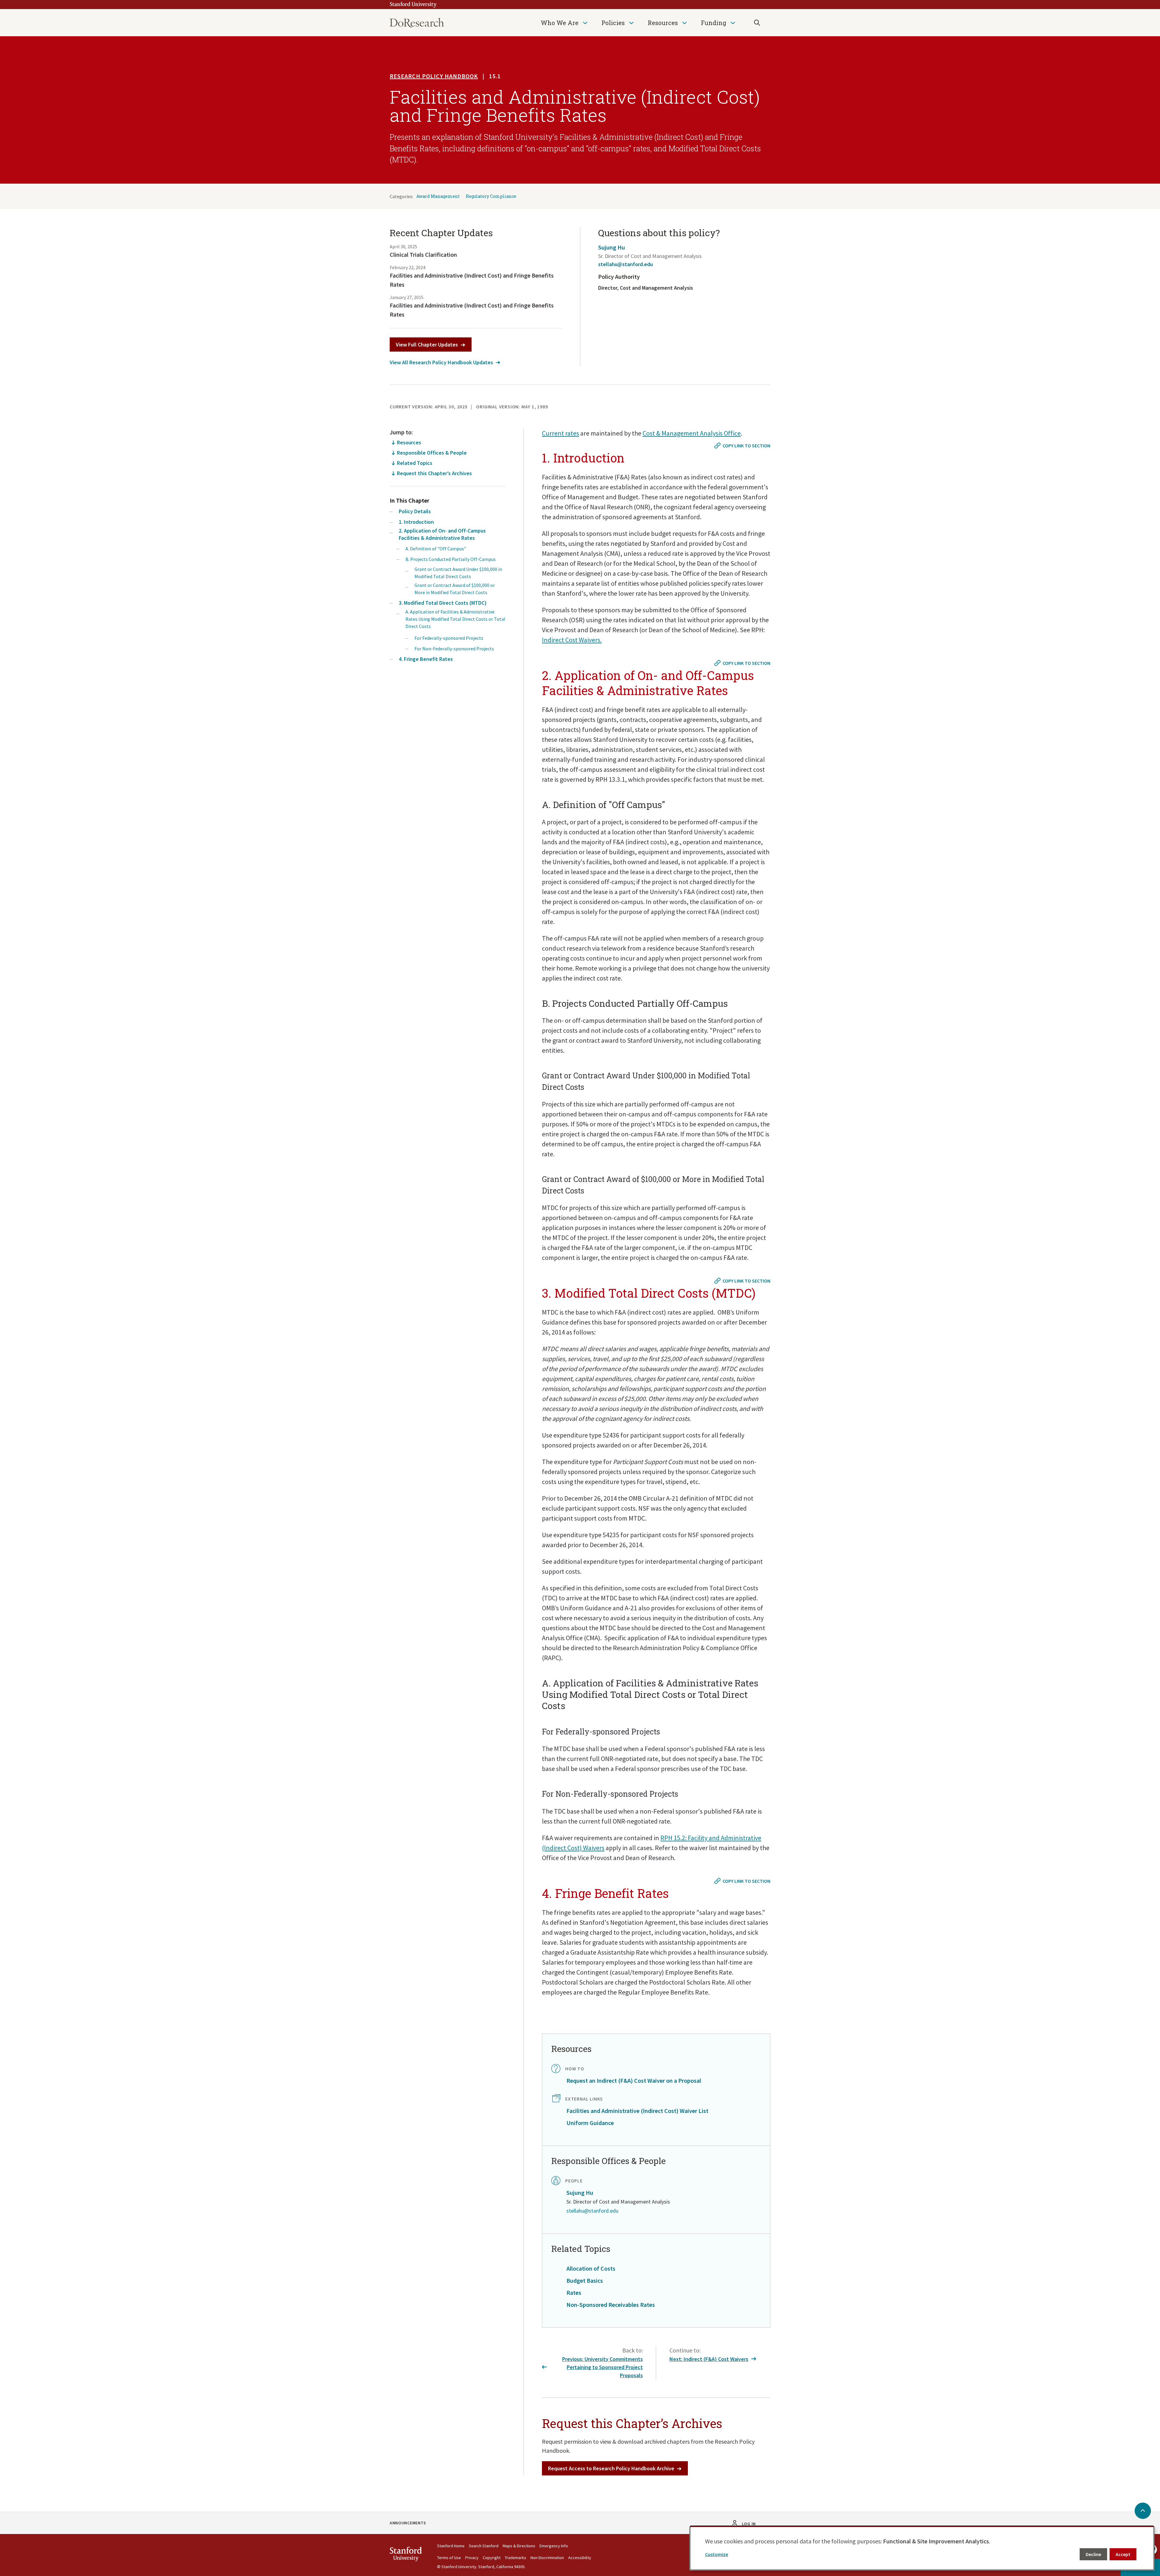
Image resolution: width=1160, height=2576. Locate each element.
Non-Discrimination (547, 2558)
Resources (663, 23)
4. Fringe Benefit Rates (426, 659)
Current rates (561, 433)
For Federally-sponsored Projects (449, 638)
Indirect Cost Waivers (571, 640)
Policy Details (415, 511)
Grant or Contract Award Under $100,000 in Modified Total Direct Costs (458, 573)
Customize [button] (717, 2554)
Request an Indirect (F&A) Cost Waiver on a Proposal (634, 2080)
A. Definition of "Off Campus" (436, 549)
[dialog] (922, 2548)
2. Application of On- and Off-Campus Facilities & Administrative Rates (442, 534)
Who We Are (560, 23)
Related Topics (415, 463)
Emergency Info (554, 2546)
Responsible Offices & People (432, 453)
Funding (714, 23)
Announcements (408, 2523)
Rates (574, 2293)
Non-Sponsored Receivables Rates (611, 2305)
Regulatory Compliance (491, 196)
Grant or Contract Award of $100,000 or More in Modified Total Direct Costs (455, 589)
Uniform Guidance (590, 2123)
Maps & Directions (519, 2546)
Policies (613, 23)
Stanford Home (451, 2546)
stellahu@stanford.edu (625, 264)
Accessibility (580, 2558)
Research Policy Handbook (434, 76)
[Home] (417, 23)
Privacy (472, 2558)
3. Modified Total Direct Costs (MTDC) (443, 603)
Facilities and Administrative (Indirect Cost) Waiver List (637, 2111)
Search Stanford (484, 2546)
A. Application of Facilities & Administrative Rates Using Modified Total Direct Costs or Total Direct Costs (455, 619)
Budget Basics (585, 2280)
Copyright (492, 2558)
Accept (1123, 2554)
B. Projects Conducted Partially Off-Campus (451, 559)
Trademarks (516, 2558)
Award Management (438, 196)
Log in (749, 2524)
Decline (1093, 2554)
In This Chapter (409, 500)
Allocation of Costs (591, 2268)
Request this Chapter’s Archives (434, 473)
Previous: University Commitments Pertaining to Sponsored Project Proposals (603, 2367)
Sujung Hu (612, 247)
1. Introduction (416, 522)
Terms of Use (449, 2558)
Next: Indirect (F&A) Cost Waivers (709, 2359)
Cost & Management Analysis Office (692, 433)
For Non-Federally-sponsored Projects (454, 649)
